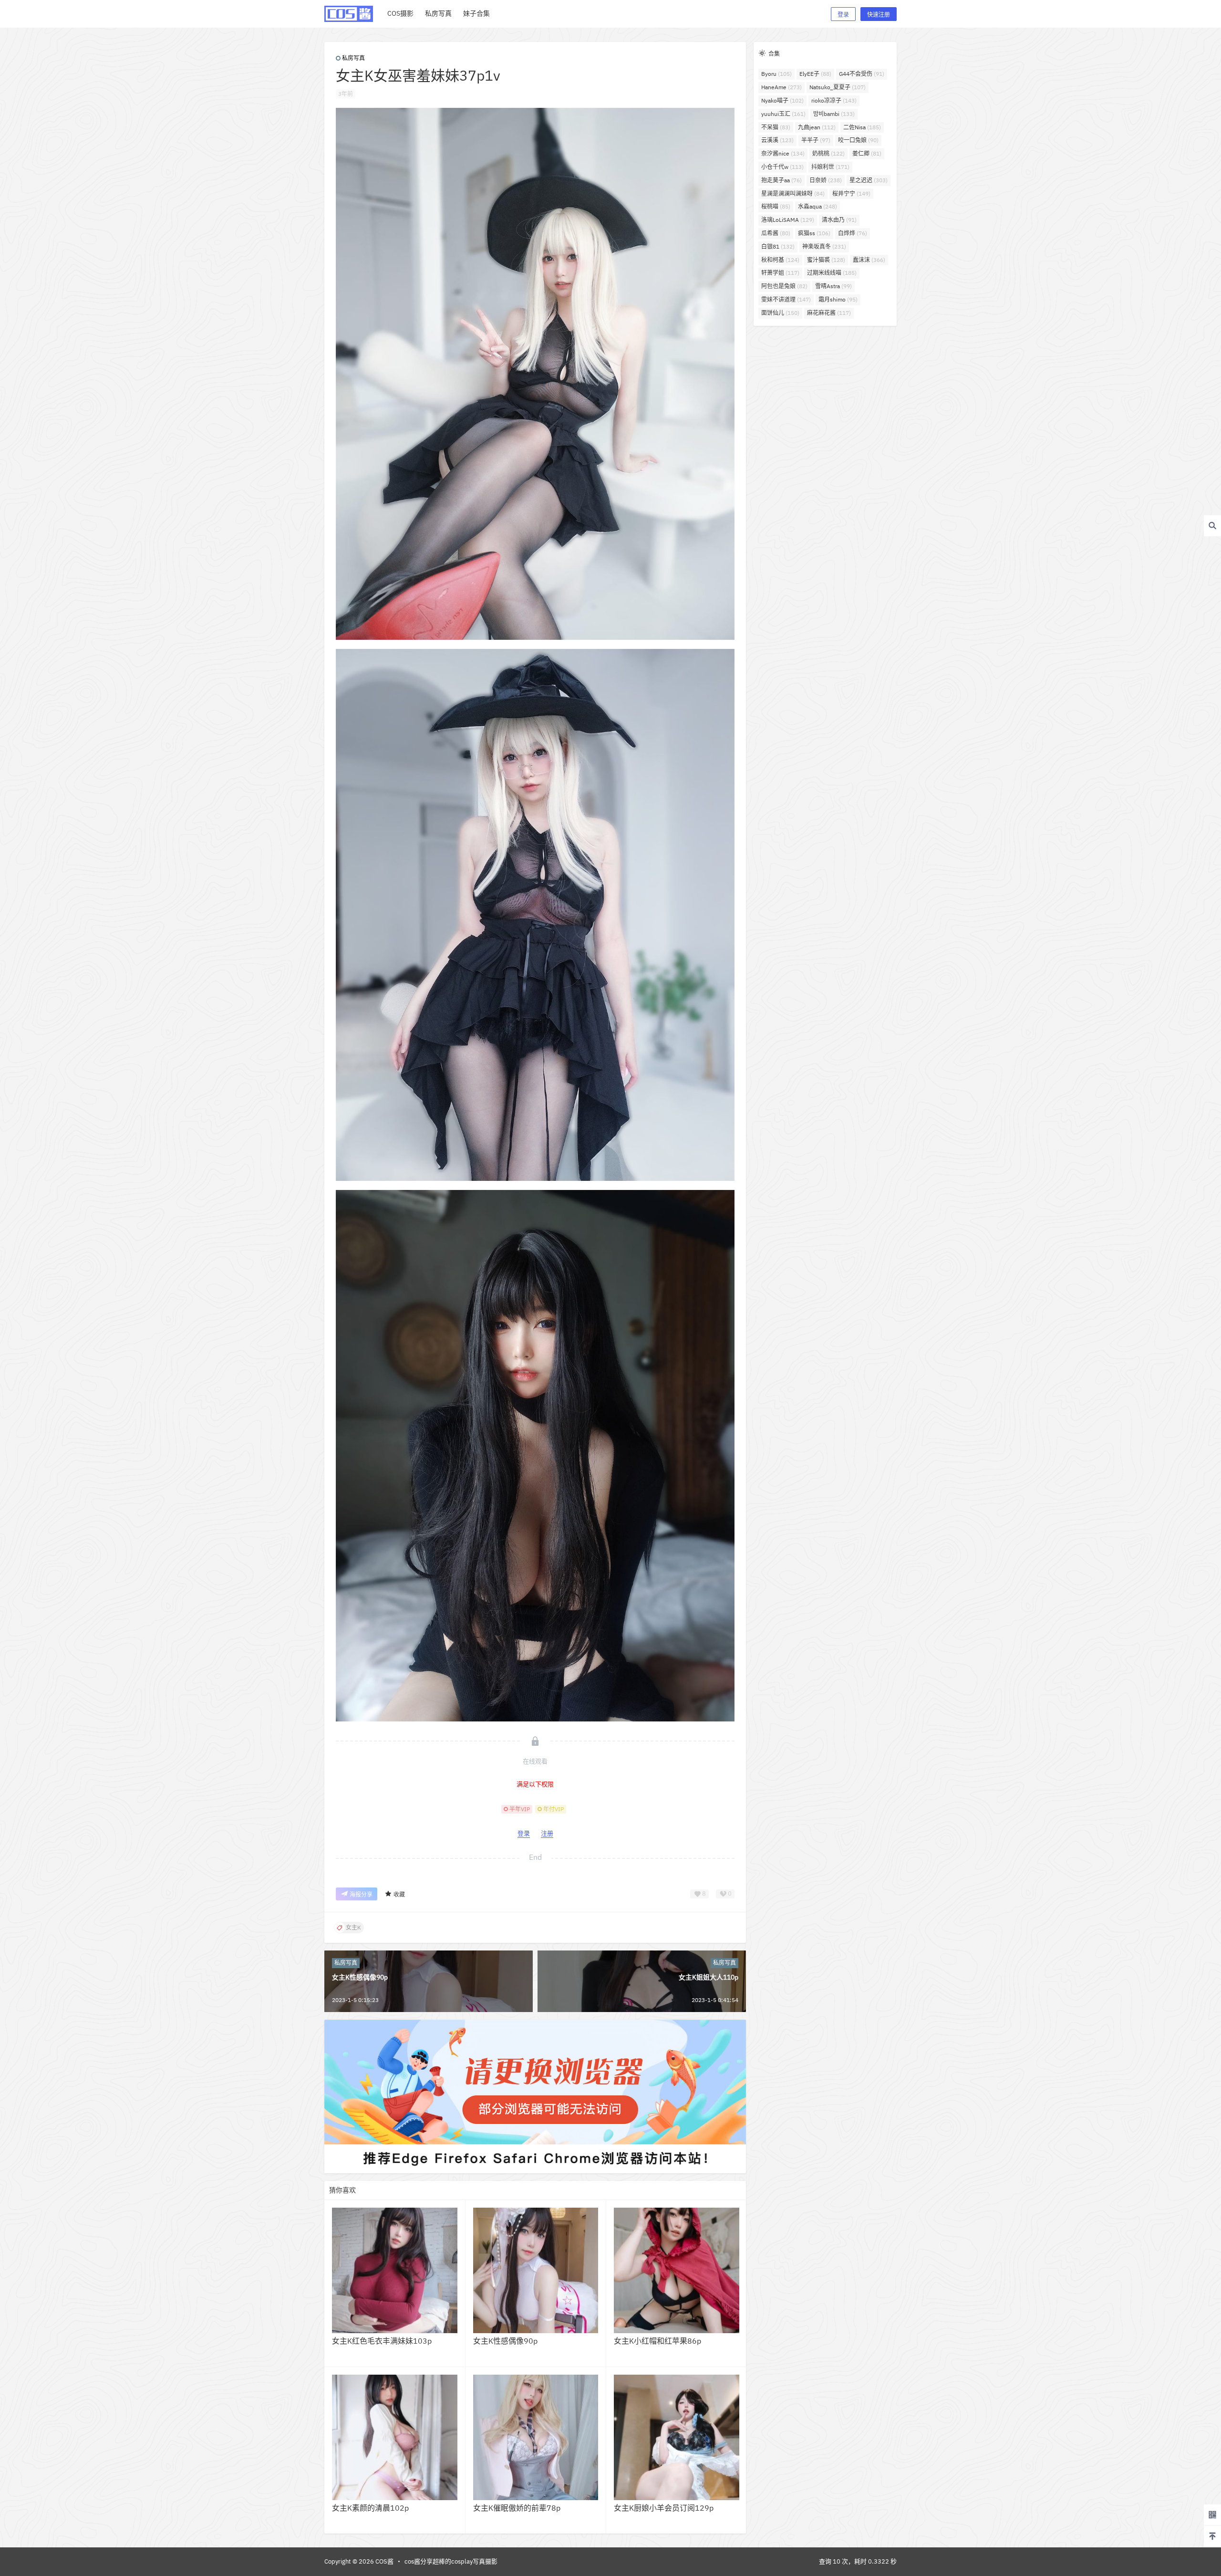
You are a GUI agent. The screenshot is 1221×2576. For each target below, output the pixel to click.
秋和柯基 (780, 260)
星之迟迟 (869, 180)
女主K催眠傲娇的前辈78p (517, 2508)
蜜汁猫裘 (826, 260)
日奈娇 (826, 180)
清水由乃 (839, 220)
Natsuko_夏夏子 (838, 87)
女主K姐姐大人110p (709, 1977)
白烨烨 (853, 233)
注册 (547, 1833)
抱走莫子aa (781, 180)
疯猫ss (814, 233)
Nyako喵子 (782, 100)
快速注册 (879, 15)
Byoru (776, 74)
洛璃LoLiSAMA (788, 220)
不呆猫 (776, 127)
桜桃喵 (776, 206)
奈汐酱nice (783, 153)
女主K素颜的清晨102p (370, 2508)
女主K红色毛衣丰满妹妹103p (382, 2341)
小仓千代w (782, 167)
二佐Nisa (862, 127)
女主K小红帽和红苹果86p (657, 2341)
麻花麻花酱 (829, 313)
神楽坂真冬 (824, 246)
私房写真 (353, 58)
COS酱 (384, 2561)
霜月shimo (838, 299)
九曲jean (817, 127)
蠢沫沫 (869, 260)
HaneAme (781, 87)
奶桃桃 (828, 153)
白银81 (778, 246)
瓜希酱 (776, 233)
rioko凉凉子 (834, 100)
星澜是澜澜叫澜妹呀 (793, 193)
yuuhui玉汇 (783, 114)
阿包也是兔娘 (784, 286)
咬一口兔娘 (858, 140)
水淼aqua (817, 206)
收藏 (399, 1894)
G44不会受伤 (862, 74)
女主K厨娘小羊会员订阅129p (664, 2508)
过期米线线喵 (832, 273)
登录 (843, 15)
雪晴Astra (833, 286)
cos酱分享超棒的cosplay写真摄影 (451, 2561)
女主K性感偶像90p (360, 1977)
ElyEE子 (815, 74)
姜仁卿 (867, 153)
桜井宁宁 (851, 193)
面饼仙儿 (780, 313)
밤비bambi (834, 114)
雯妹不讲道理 (786, 299)
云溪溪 (777, 140)
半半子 (816, 140)
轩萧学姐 (780, 273)
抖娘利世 (830, 167)
